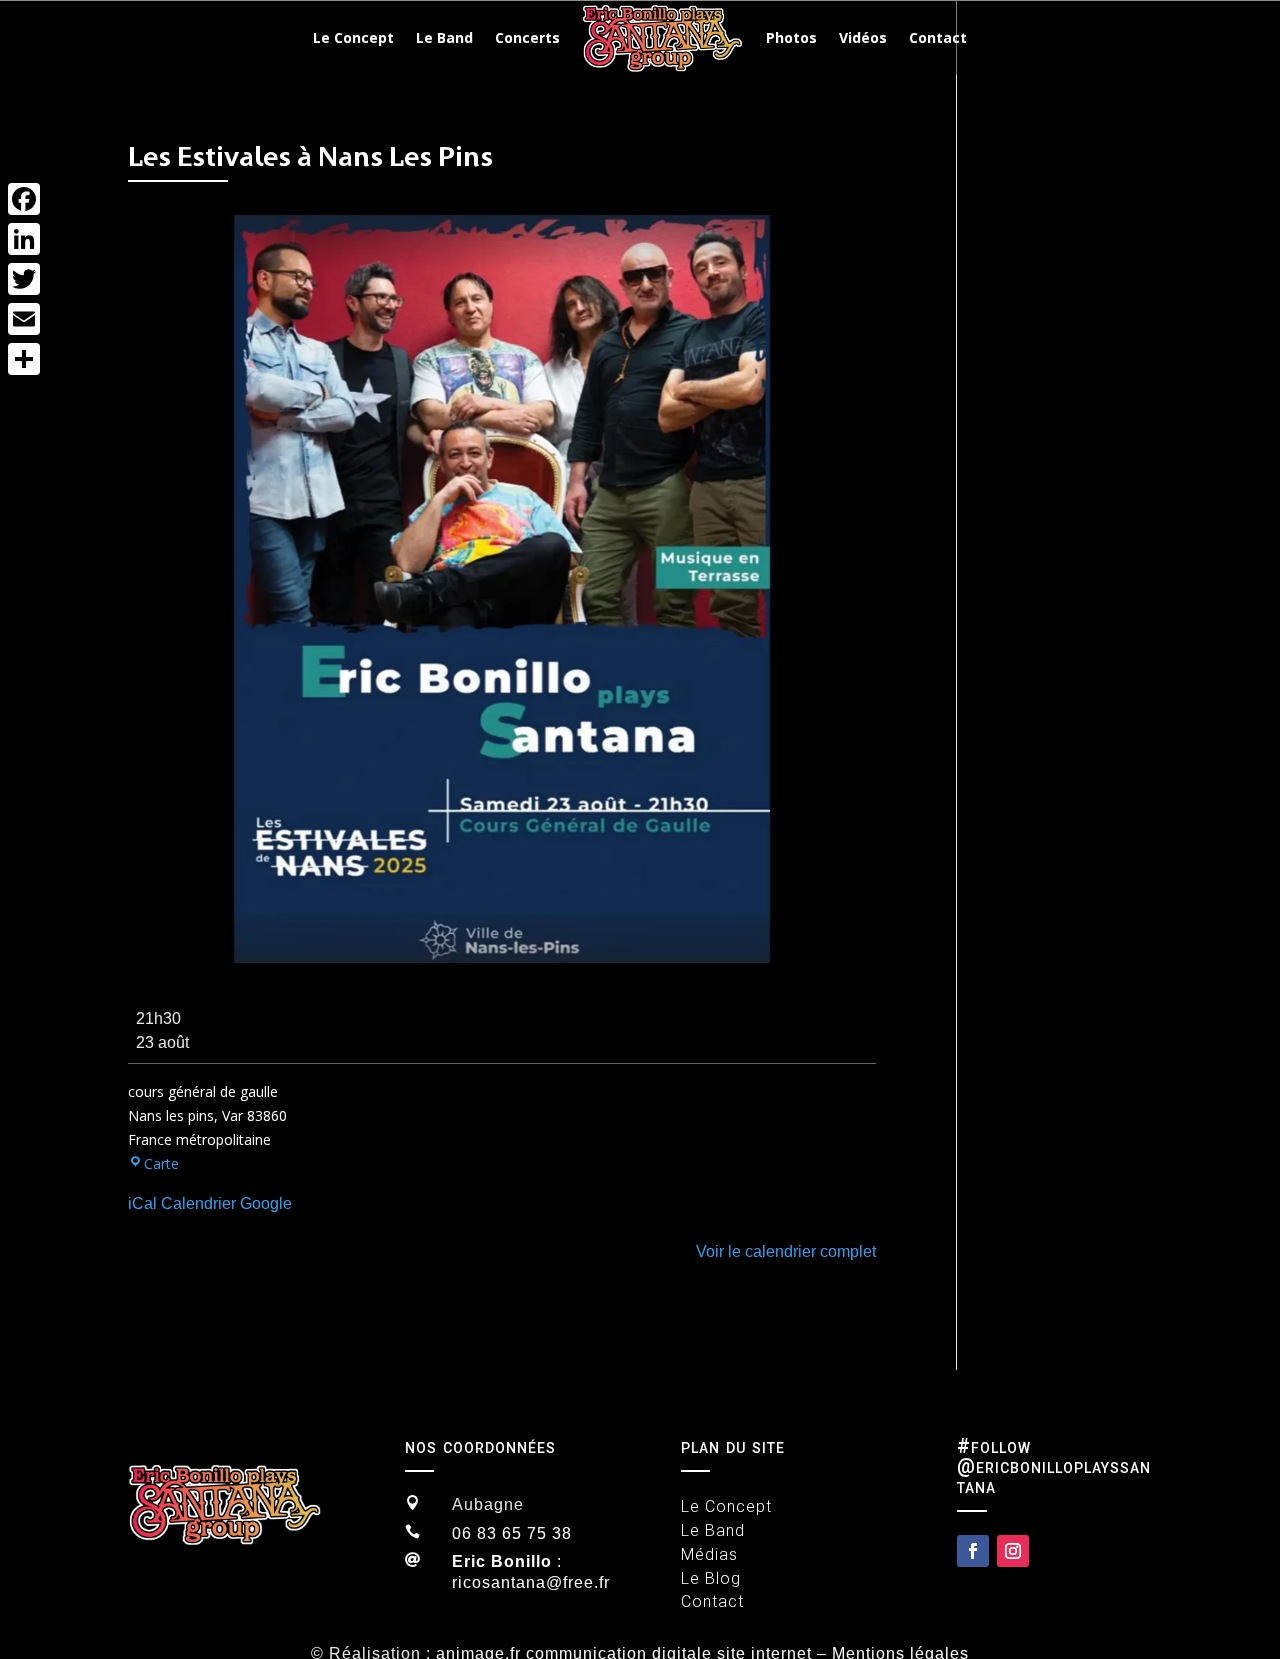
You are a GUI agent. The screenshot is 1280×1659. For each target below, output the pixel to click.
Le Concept (353, 37)
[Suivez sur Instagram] (1013, 1551)
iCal (142, 1203)
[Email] (24, 319)
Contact (938, 37)
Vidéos (863, 37)
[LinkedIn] (24, 239)
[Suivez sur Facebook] (973, 1551)
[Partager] (24, 359)
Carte (161, 1163)
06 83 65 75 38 (512, 1533)
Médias (709, 1554)
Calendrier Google (226, 1203)
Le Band (444, 37)
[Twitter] (24, 279)
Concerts (527, 37)
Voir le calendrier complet (786, 1251)
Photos (791, 37)
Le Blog (711, 1578)
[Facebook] (24, 199)
